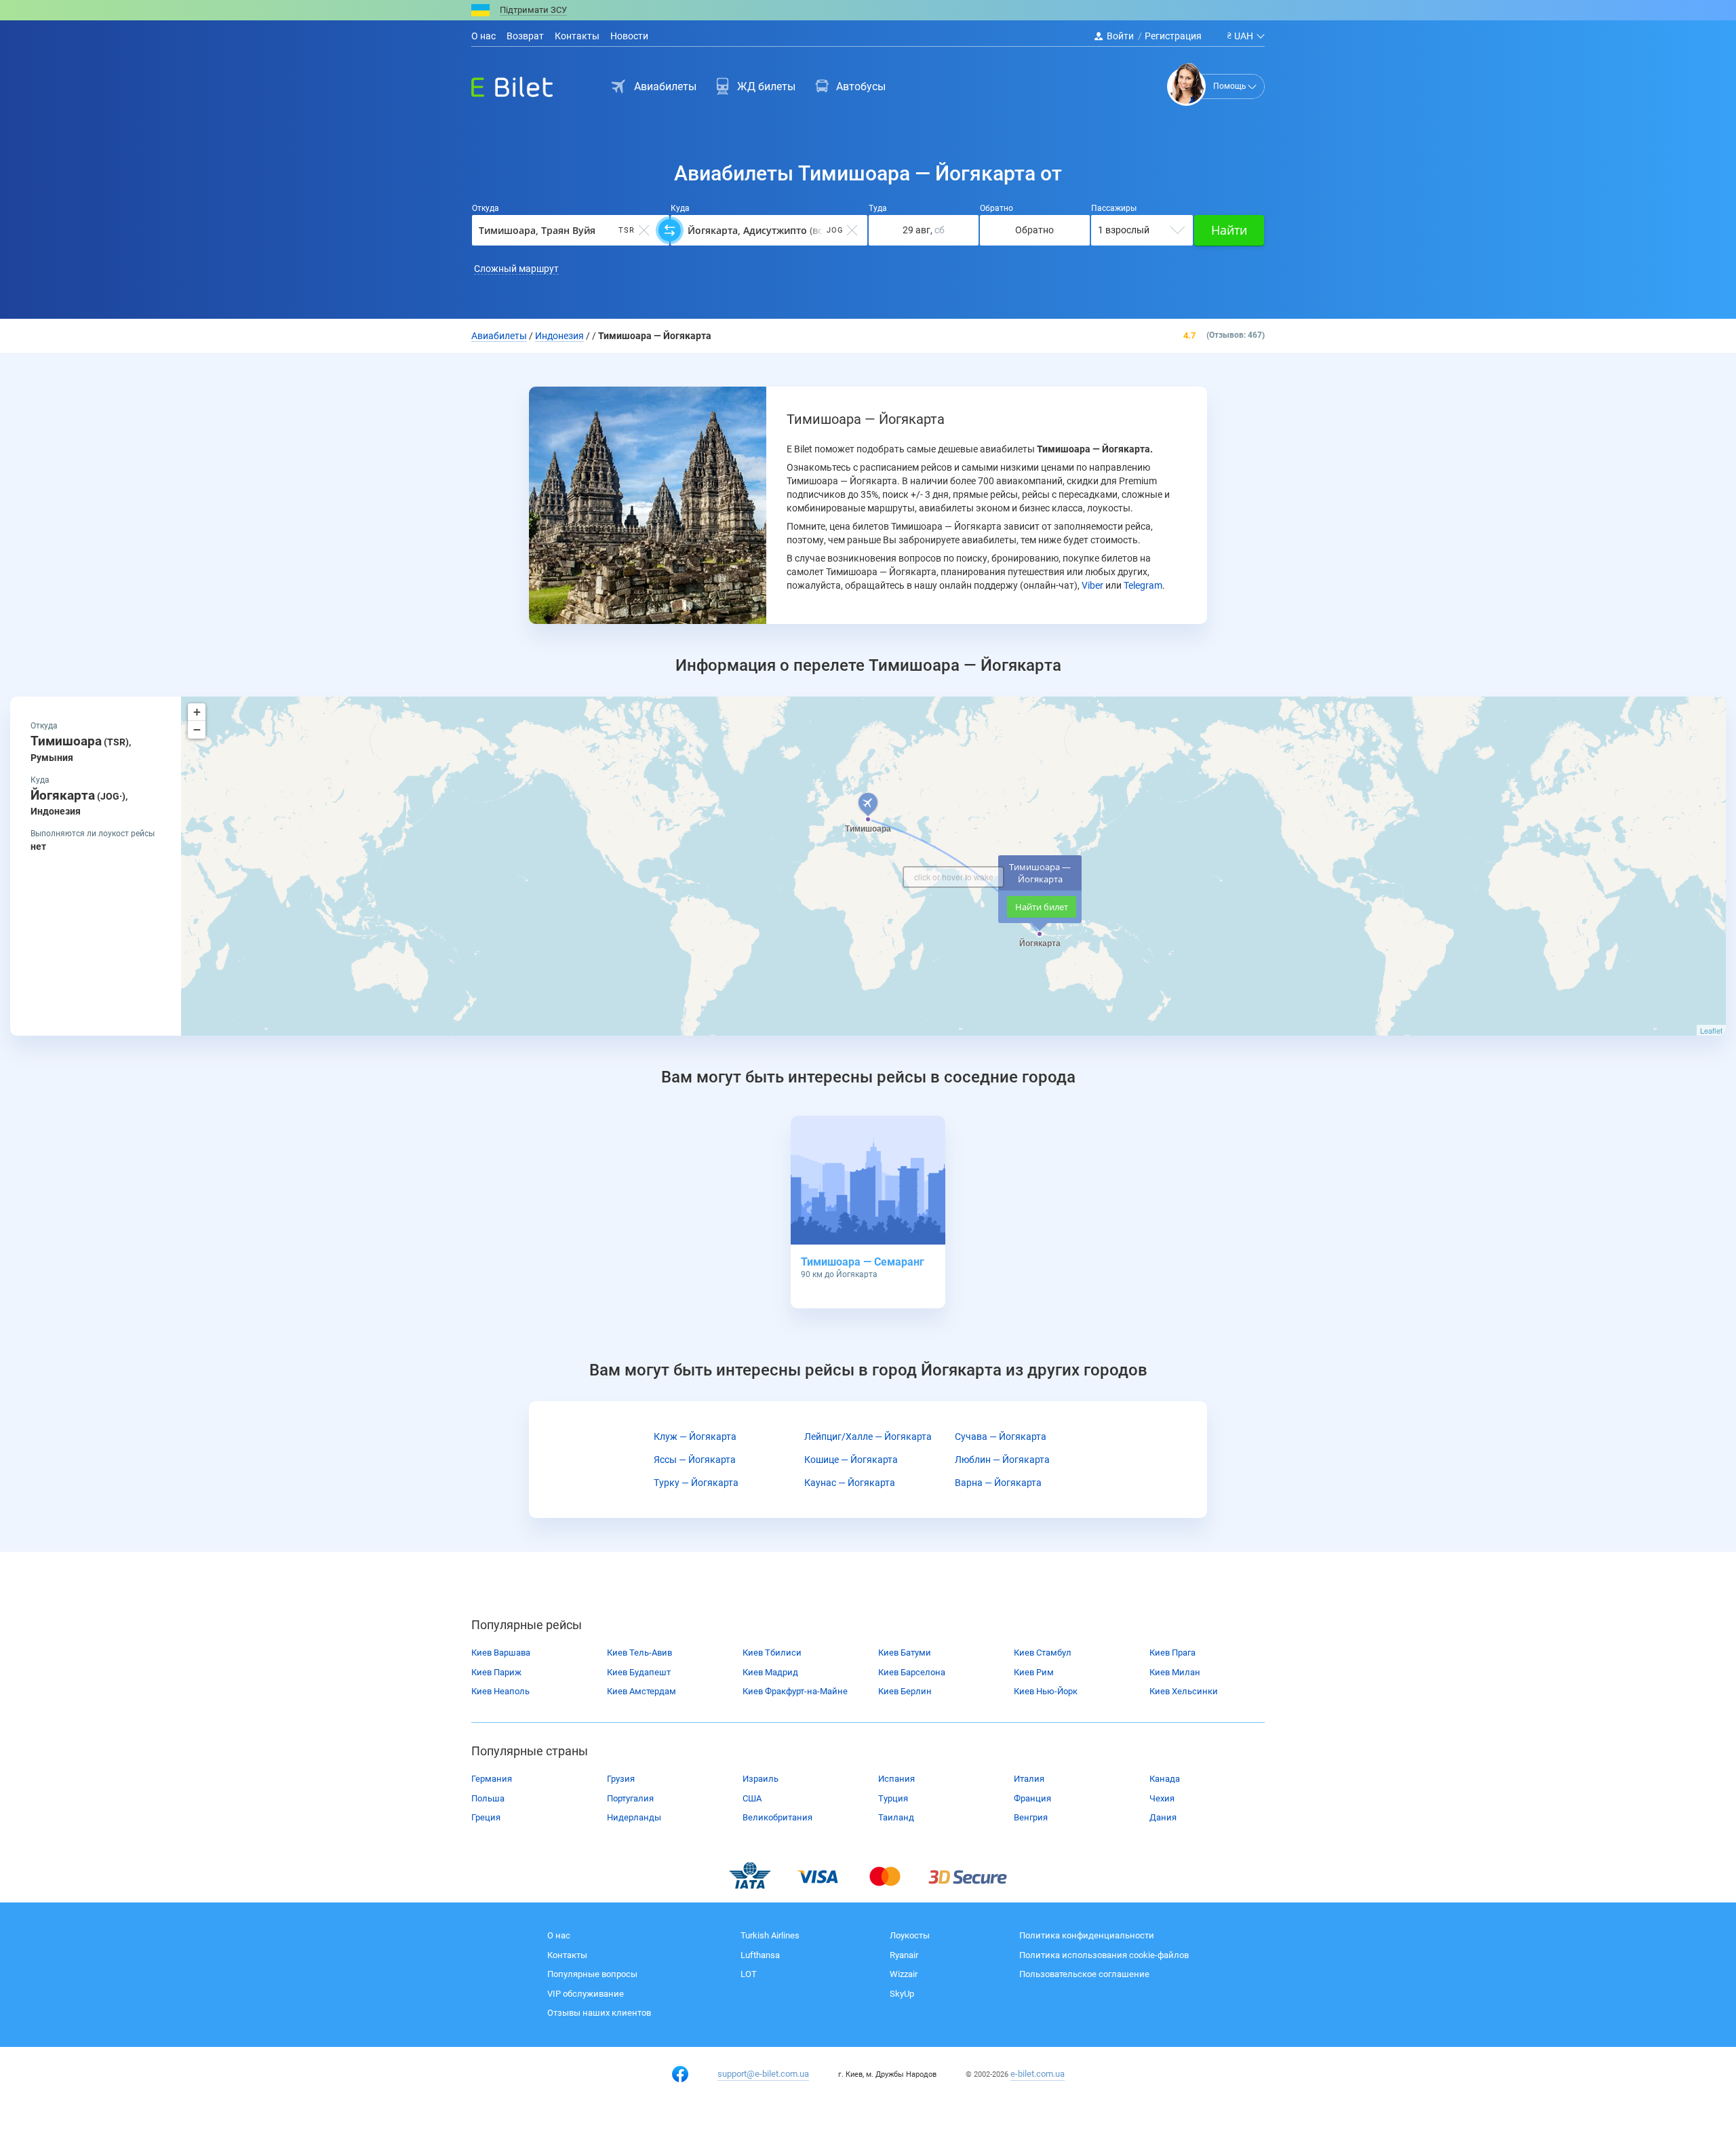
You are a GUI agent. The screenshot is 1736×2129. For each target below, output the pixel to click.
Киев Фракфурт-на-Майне (795, 1691)
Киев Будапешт (639, 1672)
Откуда (486, 208)
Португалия (630, 1798)
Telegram (1143, 585)
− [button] (197, 729)
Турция (893, 1798)
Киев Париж (496, 1672)
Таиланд (896, 1817)
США (752, 1798)
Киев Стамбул (1043, 1653)
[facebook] (680, 2074)
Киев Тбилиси (772, 1653)
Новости (629, 36)
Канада (1165, 1779)
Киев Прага (1172, 1653)
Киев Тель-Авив (639, 1653)
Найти (1229, 230)
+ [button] (197, 712)
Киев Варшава (501, 1653)
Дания (1163, 1817)
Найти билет (1042, 907)
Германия (492, 1779)
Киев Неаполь (500, 1691)
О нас (484, 36)
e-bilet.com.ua (1038, 2074)
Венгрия (1031, 1817)
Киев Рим (1034, 1672)
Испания (896, 1779)
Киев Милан (1175, 1672)
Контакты (577, 36)
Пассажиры (1114, 208)
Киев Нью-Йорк (1046, 1691)
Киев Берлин (905, 1691)
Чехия (1162, 1798)
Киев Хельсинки (1184, 1691)
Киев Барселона (912, 1672)
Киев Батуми (905, 1653)
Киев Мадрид (770, 1672)
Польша (488, 1798)
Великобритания (777, 1817)
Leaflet (1711, 1030)
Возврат (525, 36)
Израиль (761, 1779)
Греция (486, 1817)
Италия (1029, 1779)
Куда (680, 208)
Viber (1092, 585)
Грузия (621, 1779)
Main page (500, 83)
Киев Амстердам (642, 1691)
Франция (1032, 1798)
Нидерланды (634, 1817)
